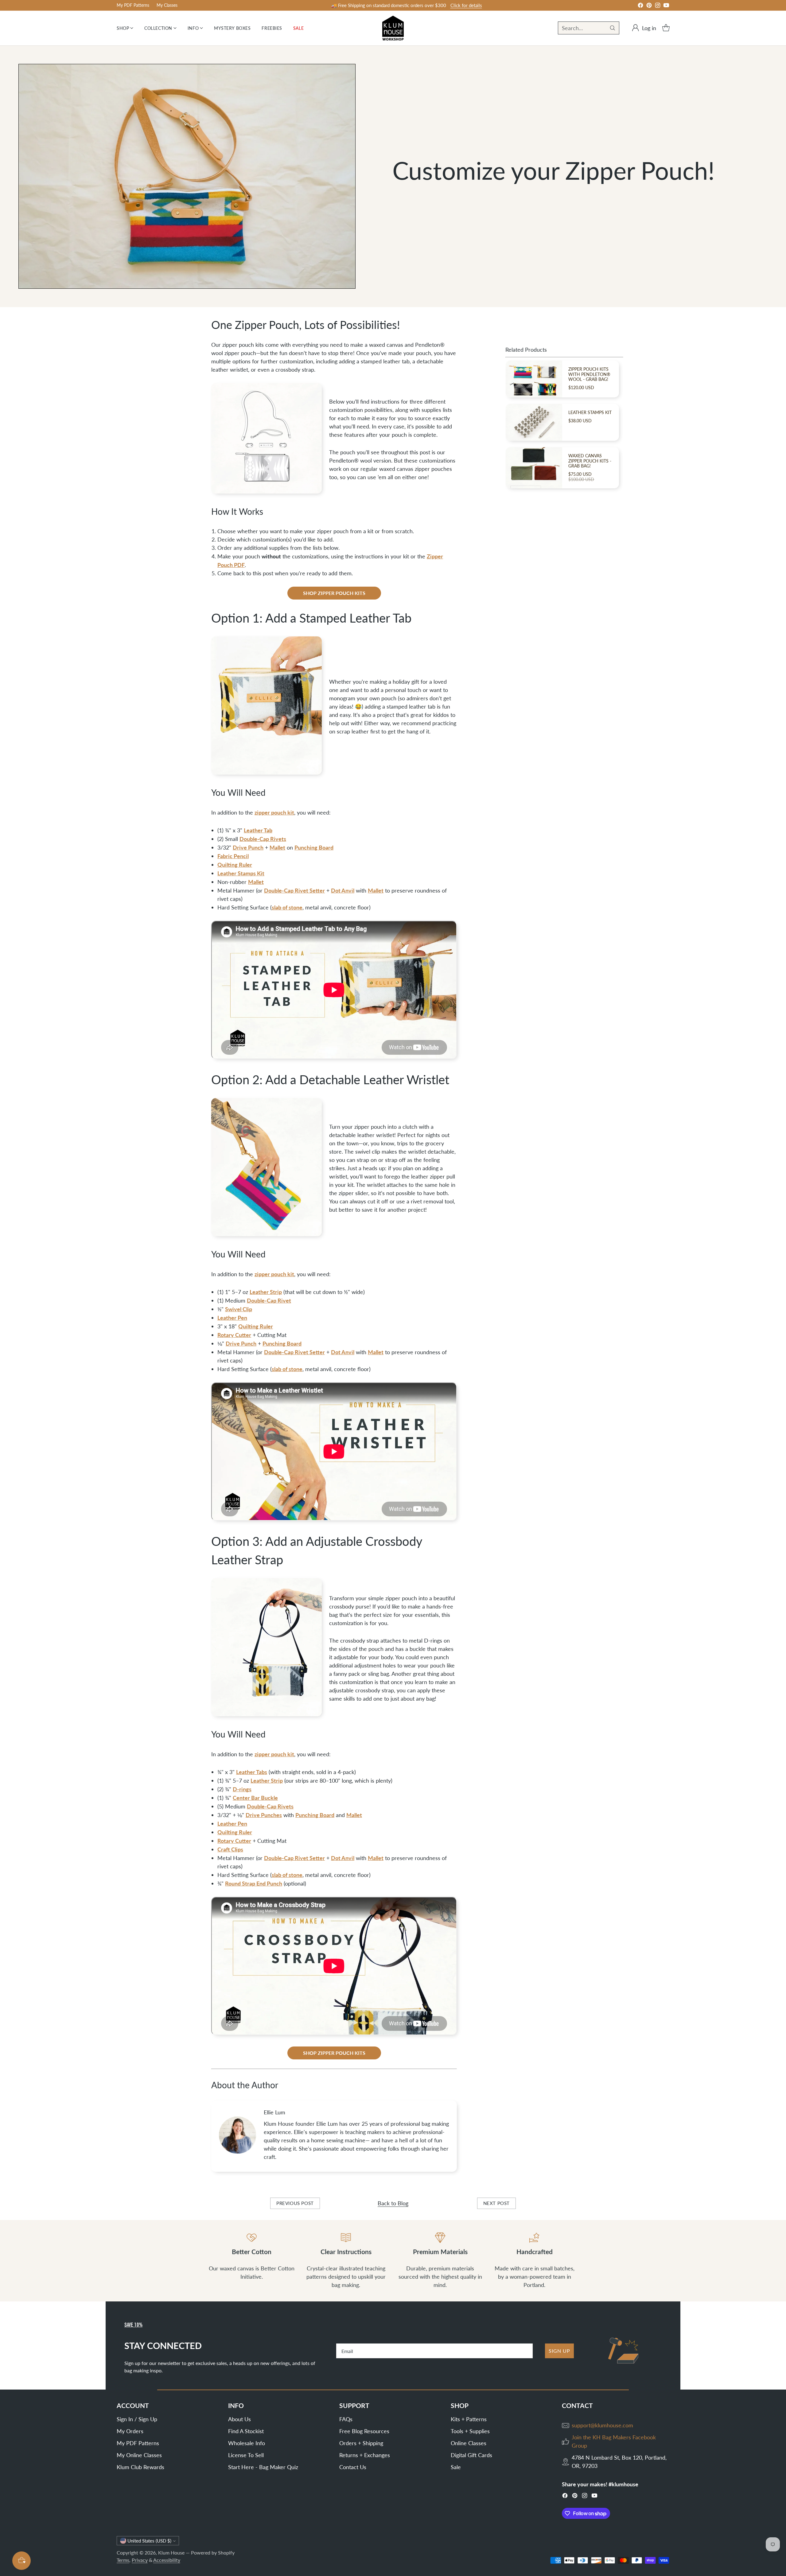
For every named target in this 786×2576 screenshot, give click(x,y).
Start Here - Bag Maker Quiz (263, 2467)
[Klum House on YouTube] (666, 6)
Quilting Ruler (235, 864)
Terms (123, 2560)
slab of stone (287, 907)
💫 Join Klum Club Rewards (389, 5)
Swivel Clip (239, 1309)
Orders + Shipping (361, 2443)
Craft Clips (230, 1849)
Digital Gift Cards (471, 2455)
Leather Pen (232, 1317)
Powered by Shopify (213, 2553)
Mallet (277, 847)
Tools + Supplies (470, 2431)
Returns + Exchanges (365, 2455)
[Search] (613, 28)
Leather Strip (266, 1292)
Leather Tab (258, 830)
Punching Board (314, 847)
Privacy (140, 2560)
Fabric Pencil (233, 856)
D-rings (242, 1789)
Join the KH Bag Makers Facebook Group (614, 2441)
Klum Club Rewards (140, 2467)
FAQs (346, 2419)
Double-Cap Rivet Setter (294, 890)
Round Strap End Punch (254, 1883)
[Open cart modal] (666, 28)
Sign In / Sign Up (137, 2419)
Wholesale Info (247, 2443)
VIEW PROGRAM (437, 6)
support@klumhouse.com (602, 2425)
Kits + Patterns (469, 2419)
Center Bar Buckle (255, 1798)
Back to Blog (393, 2203)
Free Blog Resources (364, 2431)
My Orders (130, 2431)
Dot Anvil (343, 890)
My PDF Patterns (138, 2443)
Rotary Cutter (234, 1335)
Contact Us (353, 2467)
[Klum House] (393, 28)
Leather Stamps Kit (241, 873)
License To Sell (246, 2455)
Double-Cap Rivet (269, 1300)
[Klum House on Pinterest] (649, 6)
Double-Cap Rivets (263, 839)
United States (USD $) (149, 2541)
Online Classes (469, 2443)
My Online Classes (139, 2455)
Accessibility (167, 2560)
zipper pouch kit (274, 812)
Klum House (171, 2553)
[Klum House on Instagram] (658, 6)
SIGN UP (559, 2351)
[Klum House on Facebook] (640, 6)
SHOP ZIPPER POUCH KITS (334, 593)
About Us (239, 2419)
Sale (456, 2467)
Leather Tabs (252, 1772)
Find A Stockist (246, 2431)
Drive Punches (264, 1815)
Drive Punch (248, 847)
